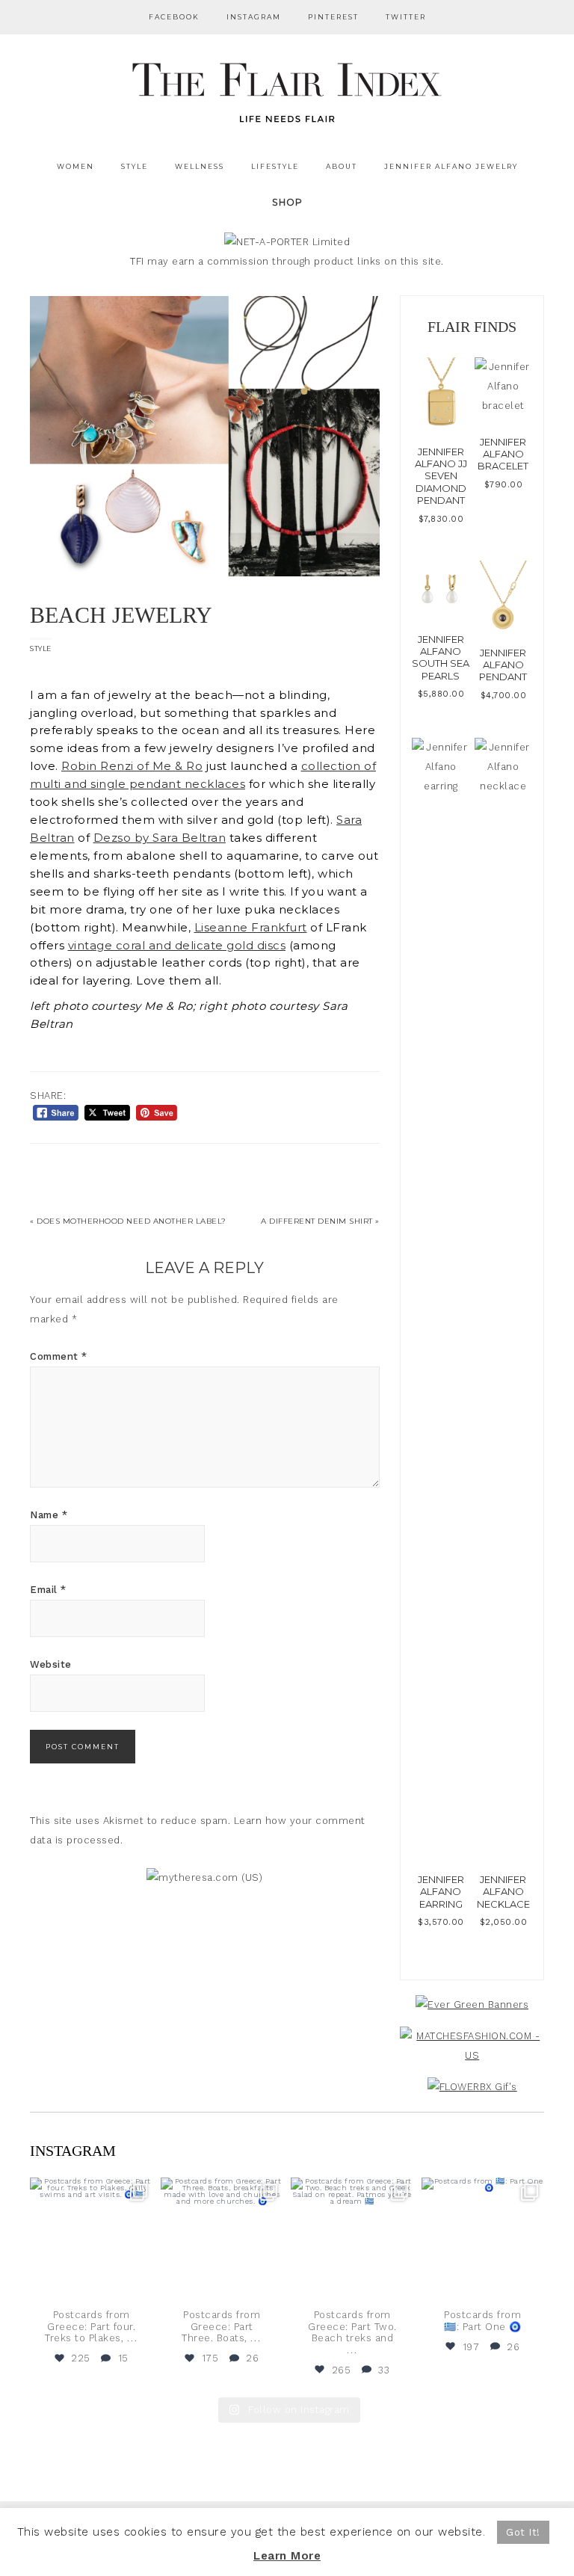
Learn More (287, 2556)
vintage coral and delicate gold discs (177, 946)
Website (51, 1664)
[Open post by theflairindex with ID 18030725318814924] (483, 2239)
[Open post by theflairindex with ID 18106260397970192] (222, 2239)
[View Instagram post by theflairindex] (140, 2286)
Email (48, 1590)
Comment (59, 1356)
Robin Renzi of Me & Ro (132, 766)
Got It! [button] (523, 2532)
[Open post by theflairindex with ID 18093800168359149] (352, 2239)
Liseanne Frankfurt (251, 928)
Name (49, 1515)
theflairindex (90, 2190)
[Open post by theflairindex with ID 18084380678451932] (92, 2239)
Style (41, 648)
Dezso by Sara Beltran (160, 838)
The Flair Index (287, 90)
